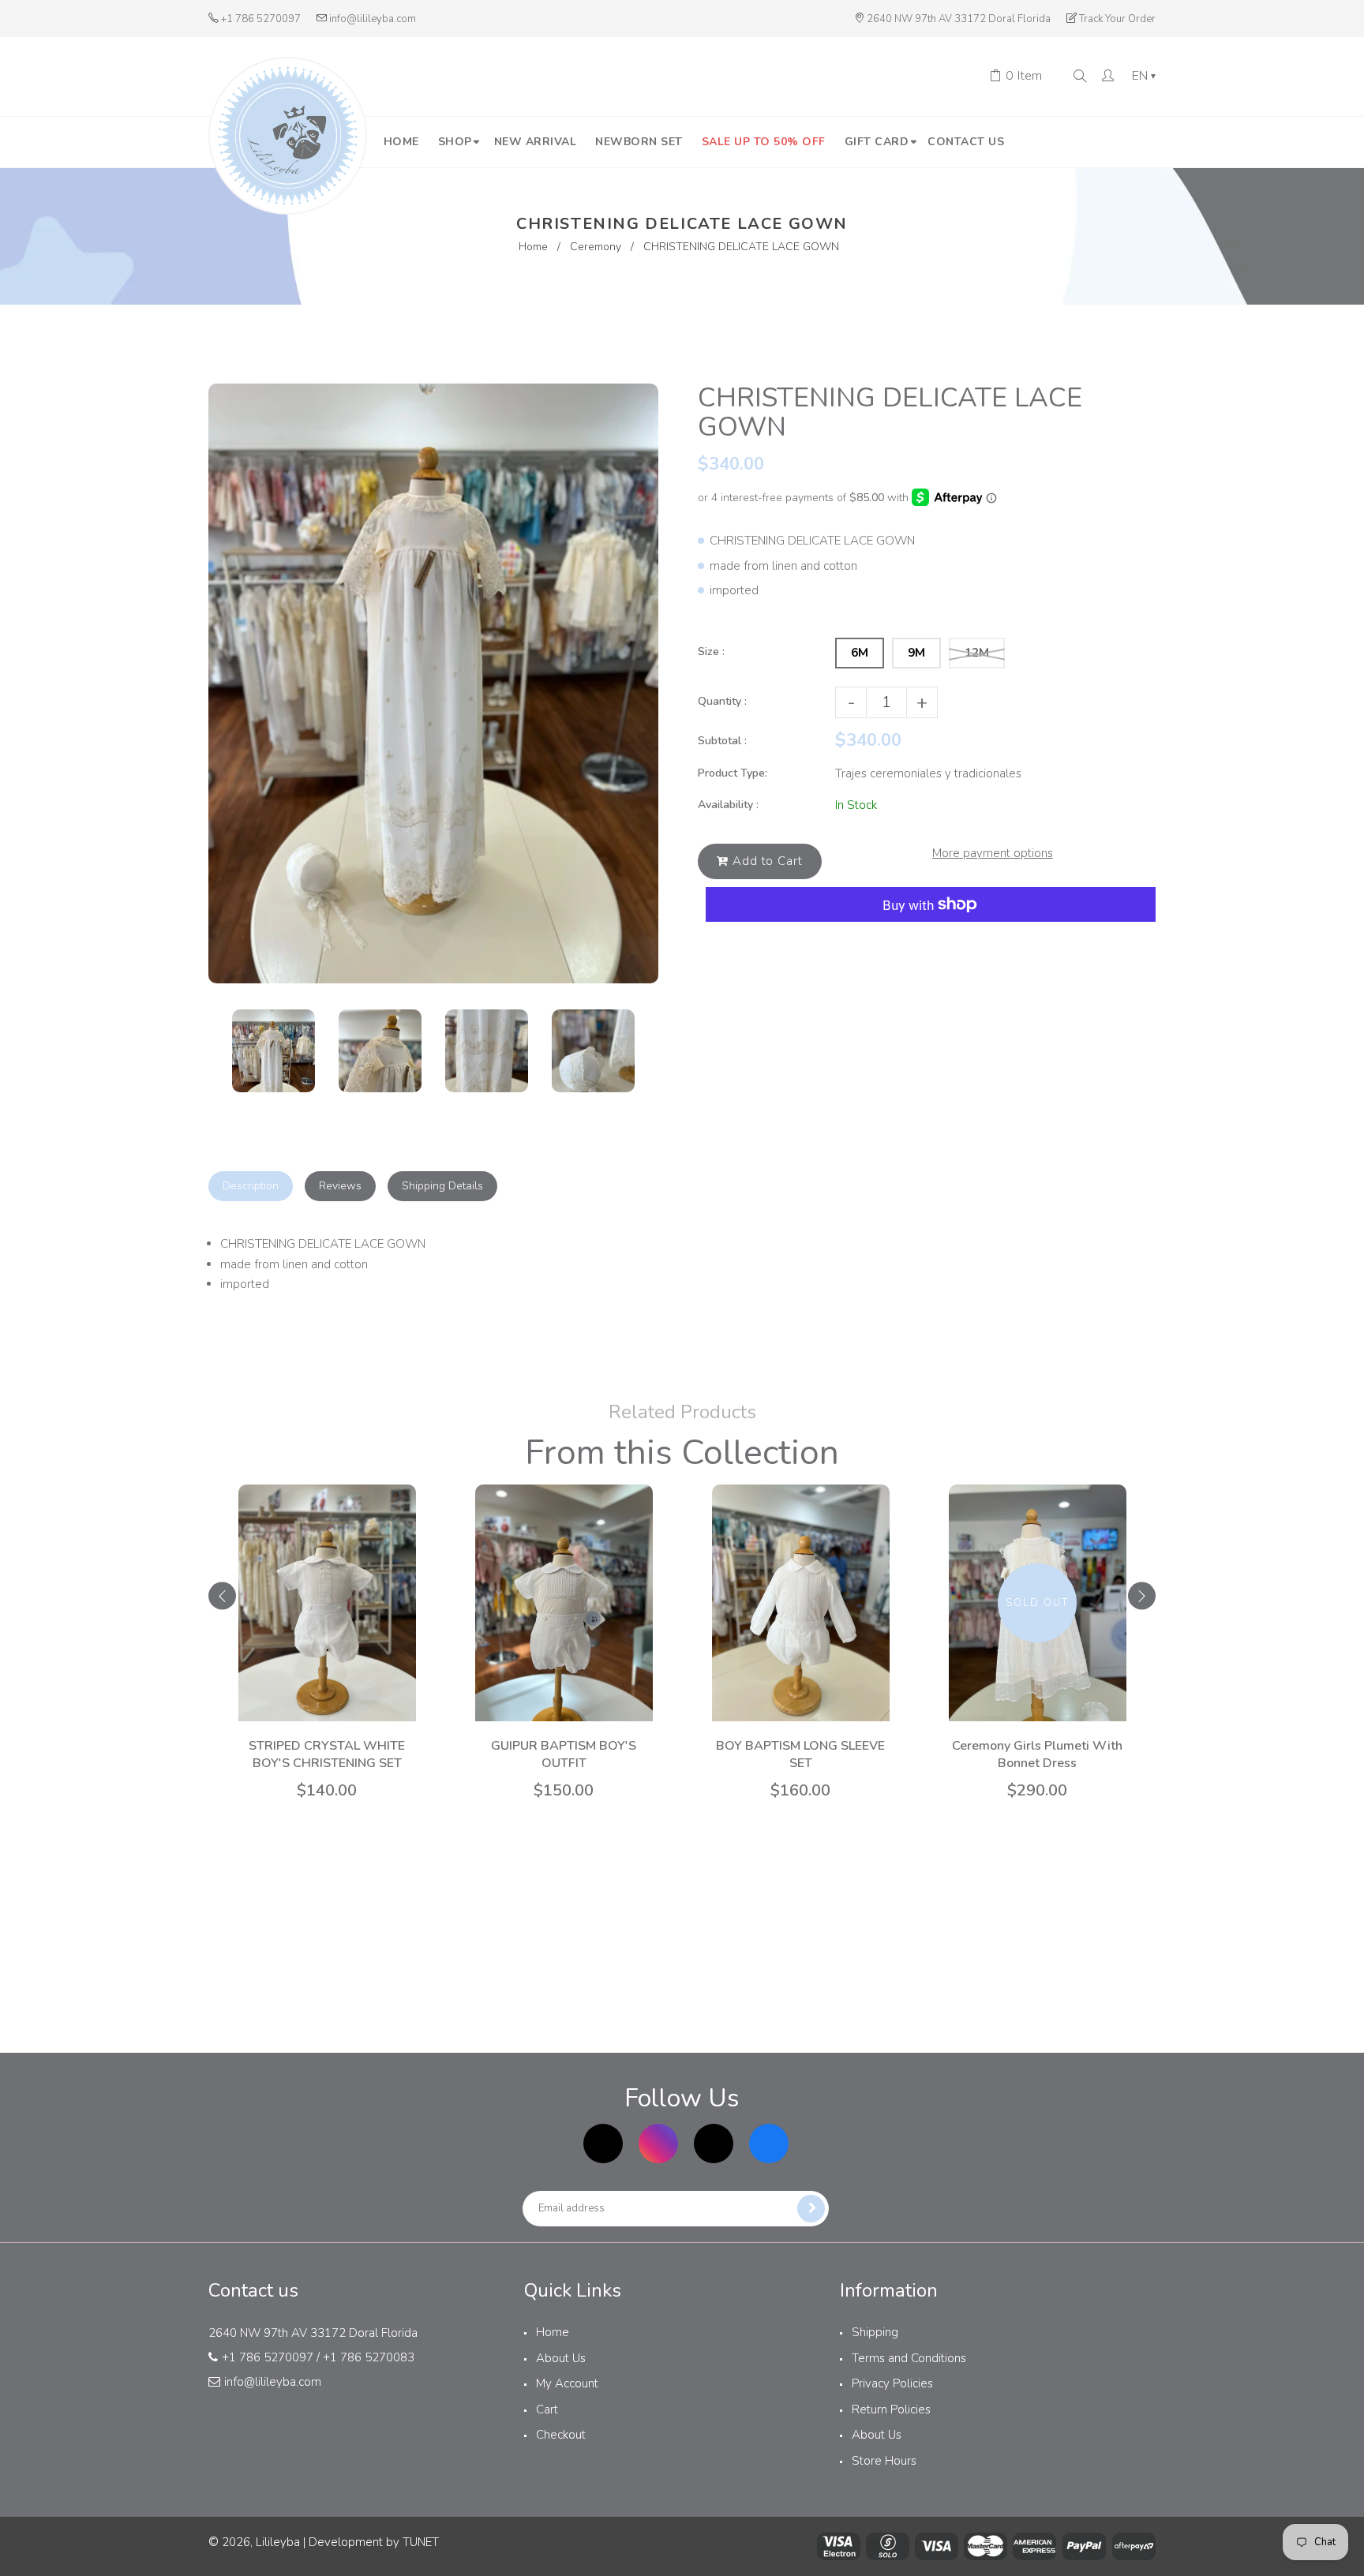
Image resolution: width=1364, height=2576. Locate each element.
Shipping (875, 2332)
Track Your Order (1117, 19)
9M (916, 653)
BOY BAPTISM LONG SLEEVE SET (800, 1754)
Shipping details (442, 1186)
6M (860, 653)
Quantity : (722, 701)
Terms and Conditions (909, 2358)
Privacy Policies (892, 2383)
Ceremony (596, 247)
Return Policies (891, 2409)
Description (251, 1186)
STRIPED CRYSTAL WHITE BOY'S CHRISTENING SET (327, 1754)
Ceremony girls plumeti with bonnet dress (1037, 1754)
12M (977, 653)
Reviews (340, 1186)
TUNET (421, 2542)
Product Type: (733, 773)
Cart (547, 2409)
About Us (561, 2358)
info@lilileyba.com (373, 19)
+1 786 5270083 (369, 2357)
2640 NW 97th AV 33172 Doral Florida (959, 19)
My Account (567, 2383)
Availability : (728, 805)
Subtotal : (722, 741)
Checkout (561, 2435)
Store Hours (884, 2461)
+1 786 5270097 (261, 19)
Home (533, 247)
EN (1144, 77)
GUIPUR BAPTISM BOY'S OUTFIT (564, 1754)
